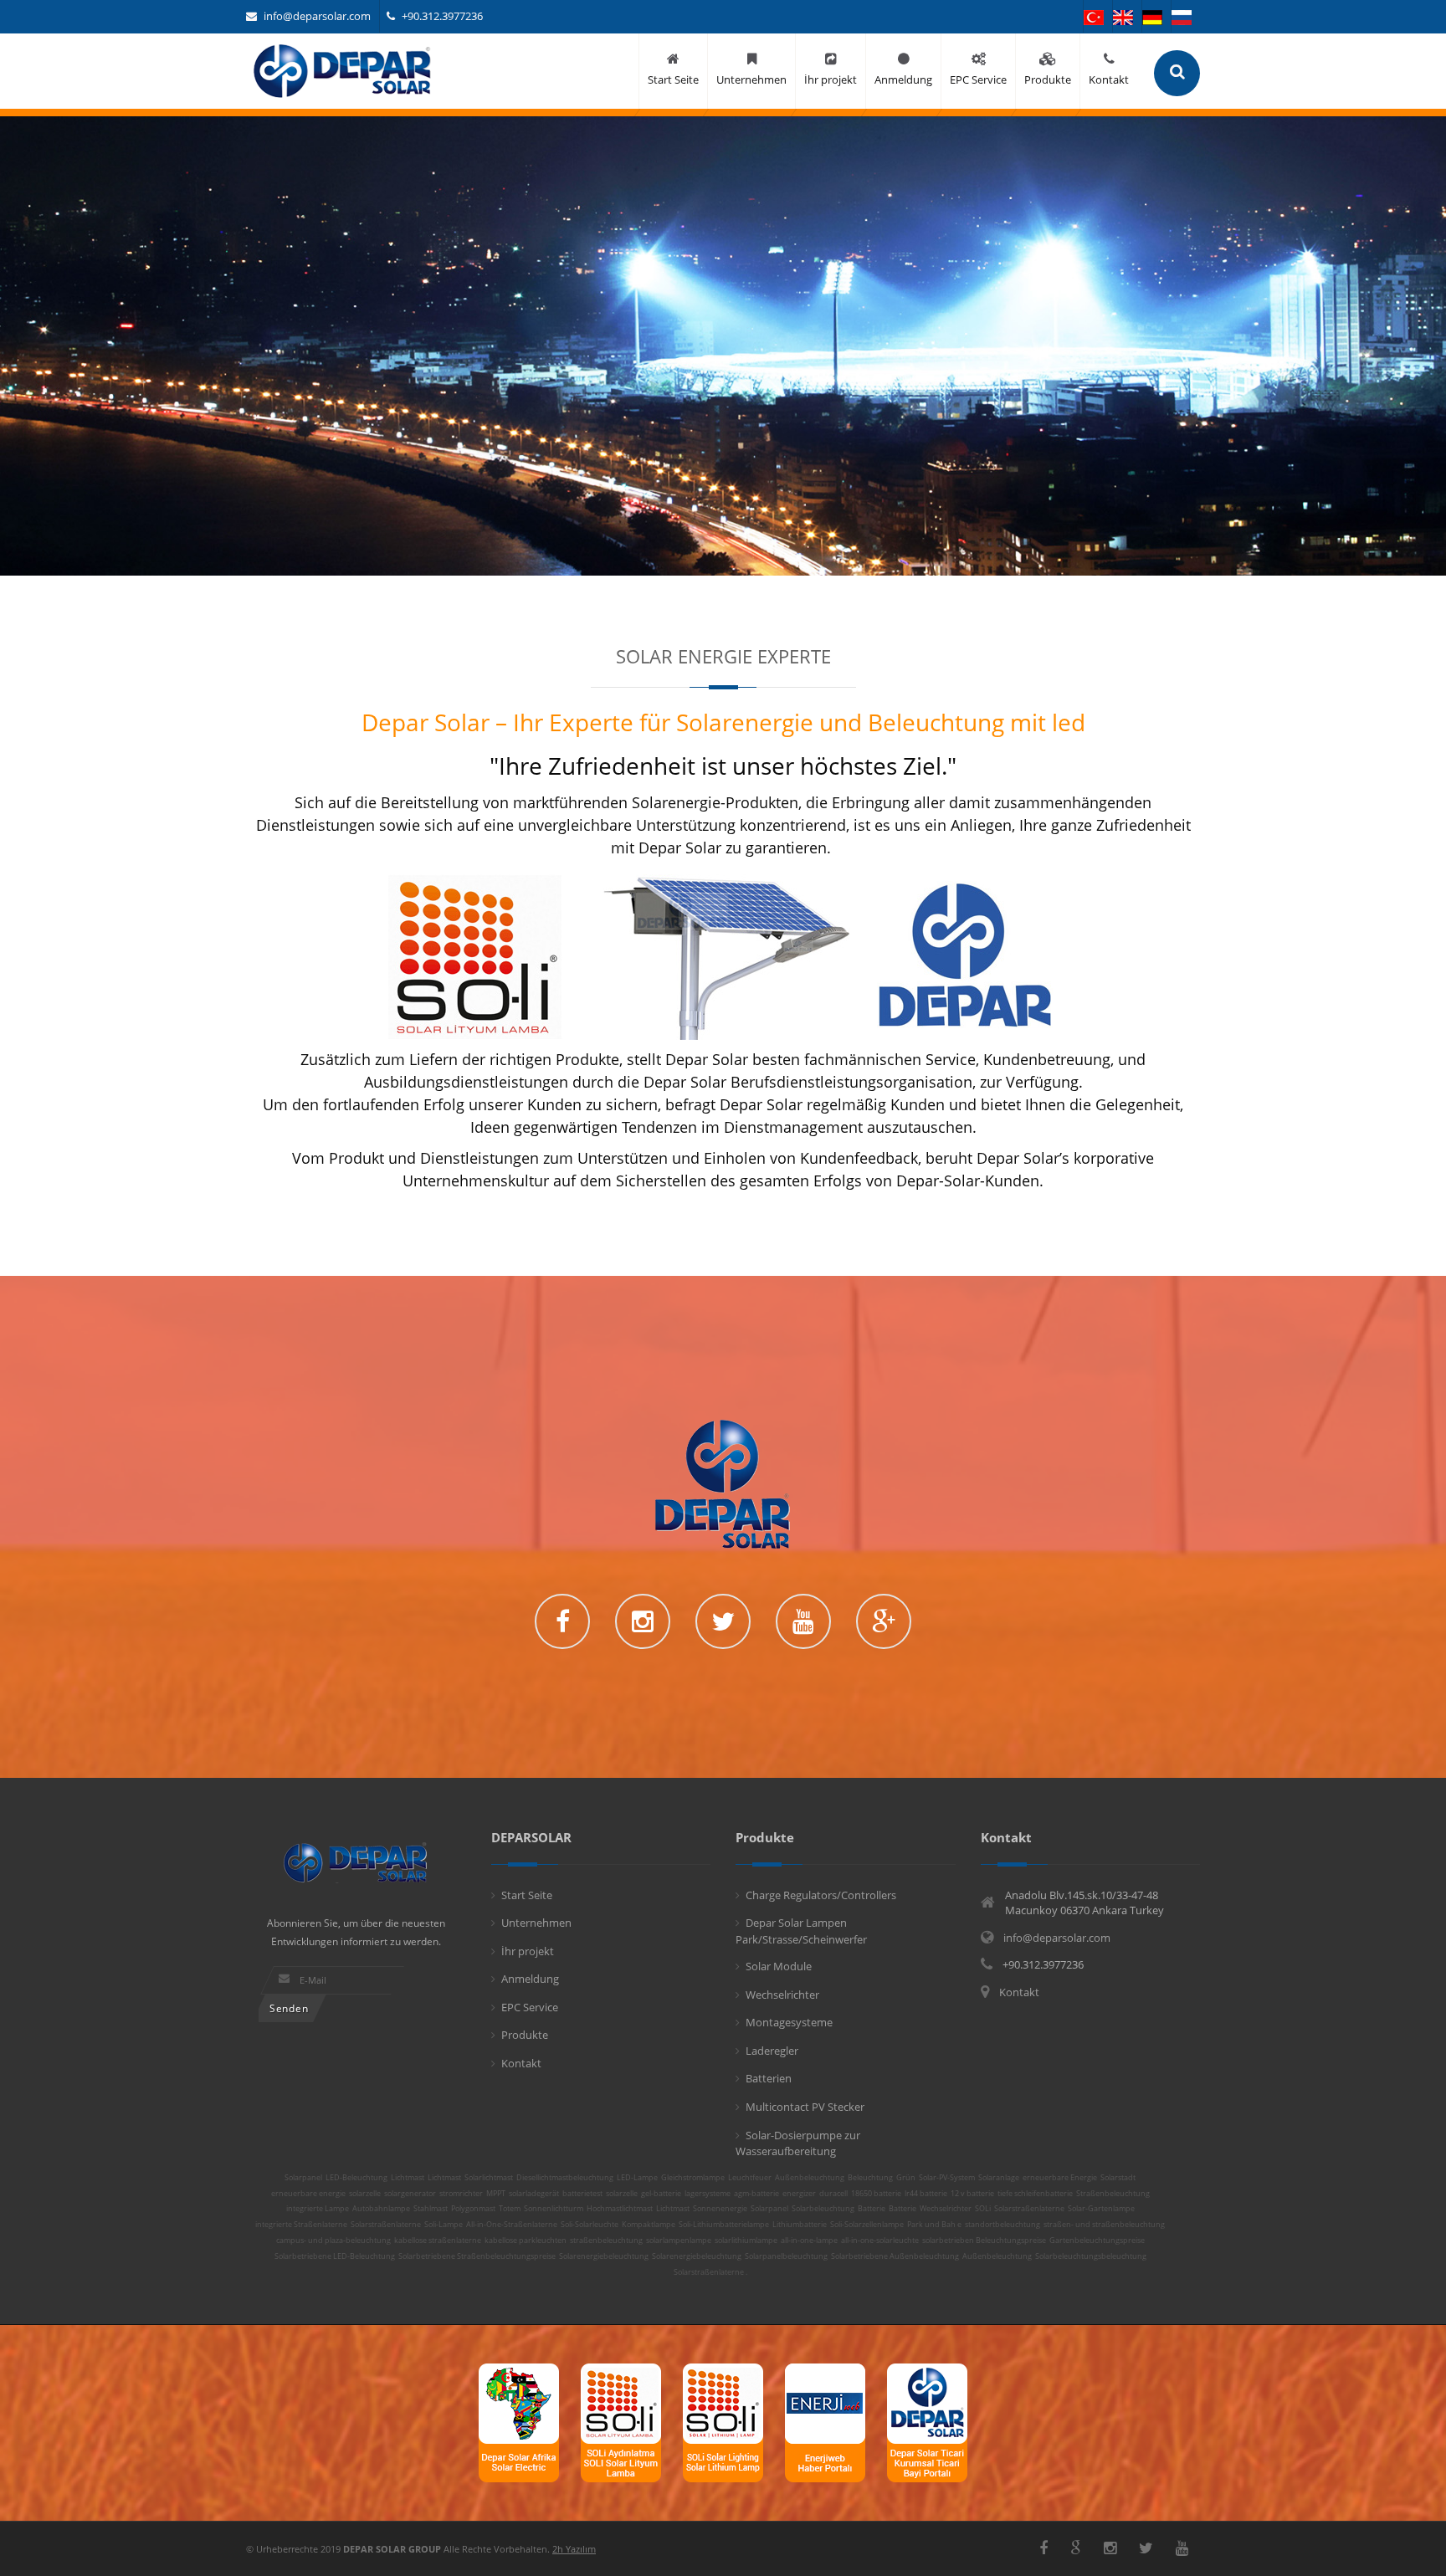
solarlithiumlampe (746, 2241)
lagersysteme (708, 2194)
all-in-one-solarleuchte (880, 2241)
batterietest (582, 2194)
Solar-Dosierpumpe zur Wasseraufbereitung (798, 2143)
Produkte (525, 2035)
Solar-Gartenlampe (1101, 2209)
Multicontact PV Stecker (805, 2107)
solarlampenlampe (679, 2241)
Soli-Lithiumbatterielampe (724, 2225)
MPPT (496, 2194)
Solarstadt (1118, 2178)
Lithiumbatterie (800, 2225)
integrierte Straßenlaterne (301, 2225)
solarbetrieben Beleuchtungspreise (984, 2241)
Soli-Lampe (444, 2225)
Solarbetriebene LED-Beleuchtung (335, 2256)
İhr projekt (528, 1951)
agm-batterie (756, 2194)
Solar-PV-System (947, 2178)
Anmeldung (530, 1979)
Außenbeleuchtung (810, 2178)
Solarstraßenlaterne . (710, 2272)
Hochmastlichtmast (620, 2209)
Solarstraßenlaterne (1029, 2209)
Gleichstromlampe (693, 2178)
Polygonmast (473, 2209)
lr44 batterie (926, 2194)
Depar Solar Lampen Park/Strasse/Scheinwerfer (801, 1931)
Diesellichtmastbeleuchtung (565, 2178)
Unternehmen (536, 1923)
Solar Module (779, 1966)
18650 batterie (876, 2194)
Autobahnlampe (381, 2209)
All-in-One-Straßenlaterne (512, 2225)
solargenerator (410, 2194)
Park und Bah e (934, 2225)
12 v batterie (972, 2194)
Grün (906, 2178)
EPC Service (530, 2007)
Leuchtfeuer (750, 2178)
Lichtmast (408, 2178)
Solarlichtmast (489, 2178)
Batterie (872, 2209)
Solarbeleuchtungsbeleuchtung (1091, 2256)
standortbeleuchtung (1002, 2225)
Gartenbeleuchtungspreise (1097, 2241)
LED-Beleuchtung (356, 2178)
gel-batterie (661, 2194)
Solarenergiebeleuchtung (604, 2256)
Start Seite (527, 1895)
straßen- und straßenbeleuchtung (1104, 2225)
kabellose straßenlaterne (438, 2241)
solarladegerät (534, 2194)
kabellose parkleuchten (526, 2241)
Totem (510, 2209)
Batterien (769, 2078)
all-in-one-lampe (809, 2241)
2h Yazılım (574, 2549)
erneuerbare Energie (1060, 2178)
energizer (799, 2194)
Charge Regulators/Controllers (821, 1895)
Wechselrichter (782, 1995)
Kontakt (521, 2063)
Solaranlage (999, 2178)
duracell (833, 2194)
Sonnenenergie (720, 2209)
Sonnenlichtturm (554, 2209)
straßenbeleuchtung (606, 2241)
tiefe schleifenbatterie (1035, 2194)
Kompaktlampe (649, 2225)
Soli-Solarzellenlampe (867, 2225)
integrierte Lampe (318, 2209)
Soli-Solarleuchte (590, 2225)
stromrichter (461, 2194)
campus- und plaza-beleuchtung (333, 2241)
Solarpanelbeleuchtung (786, 2256)
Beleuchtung (870, 2178)
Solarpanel (303, 2178)
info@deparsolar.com (317, 16)
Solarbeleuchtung (823, 2209)
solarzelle (365, 2194)
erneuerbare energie (308, 2194)
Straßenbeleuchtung (1113, 2194)
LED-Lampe (637, 2178)
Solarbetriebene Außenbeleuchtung (895, 2256)
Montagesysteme (789, 2022)
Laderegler (772, 2051)
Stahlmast (431, 2209)
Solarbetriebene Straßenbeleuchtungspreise (477, 2256)
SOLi (983, 2209)
